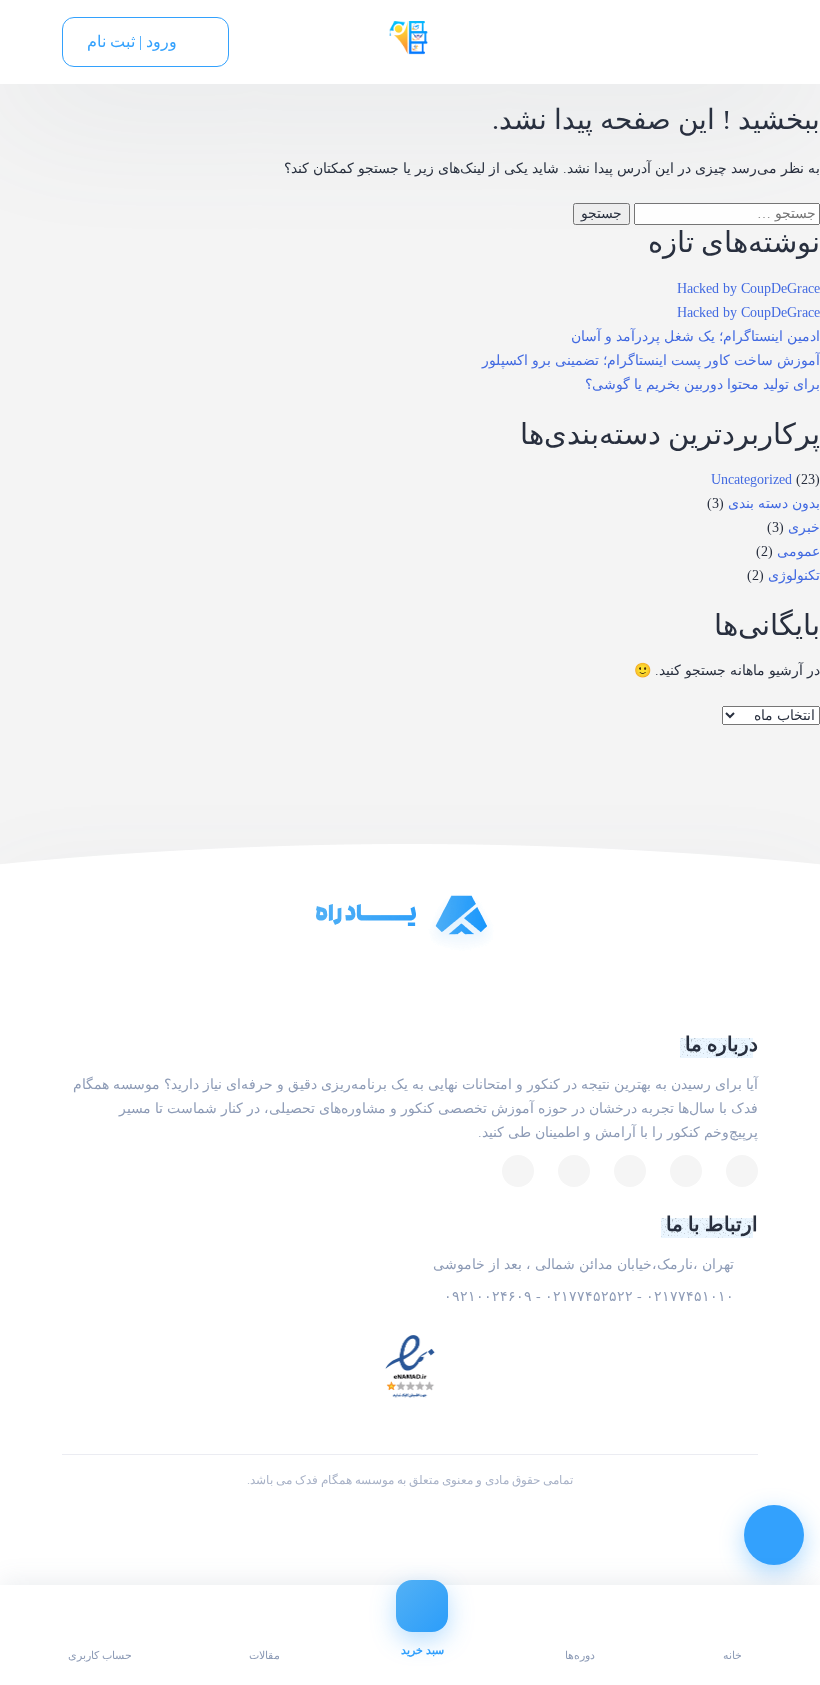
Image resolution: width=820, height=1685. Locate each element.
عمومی (798, 551)
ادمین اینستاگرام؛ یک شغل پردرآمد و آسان (695, 336)
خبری (804, 527)
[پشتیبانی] (774, 1535)
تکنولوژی (794, 575)
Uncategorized (751, 479)
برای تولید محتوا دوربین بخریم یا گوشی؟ (702, 384)
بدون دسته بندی (774, 503)
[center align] (260, 42)
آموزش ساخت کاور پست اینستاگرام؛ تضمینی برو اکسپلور (651, 360)
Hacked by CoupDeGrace (748, 288)
